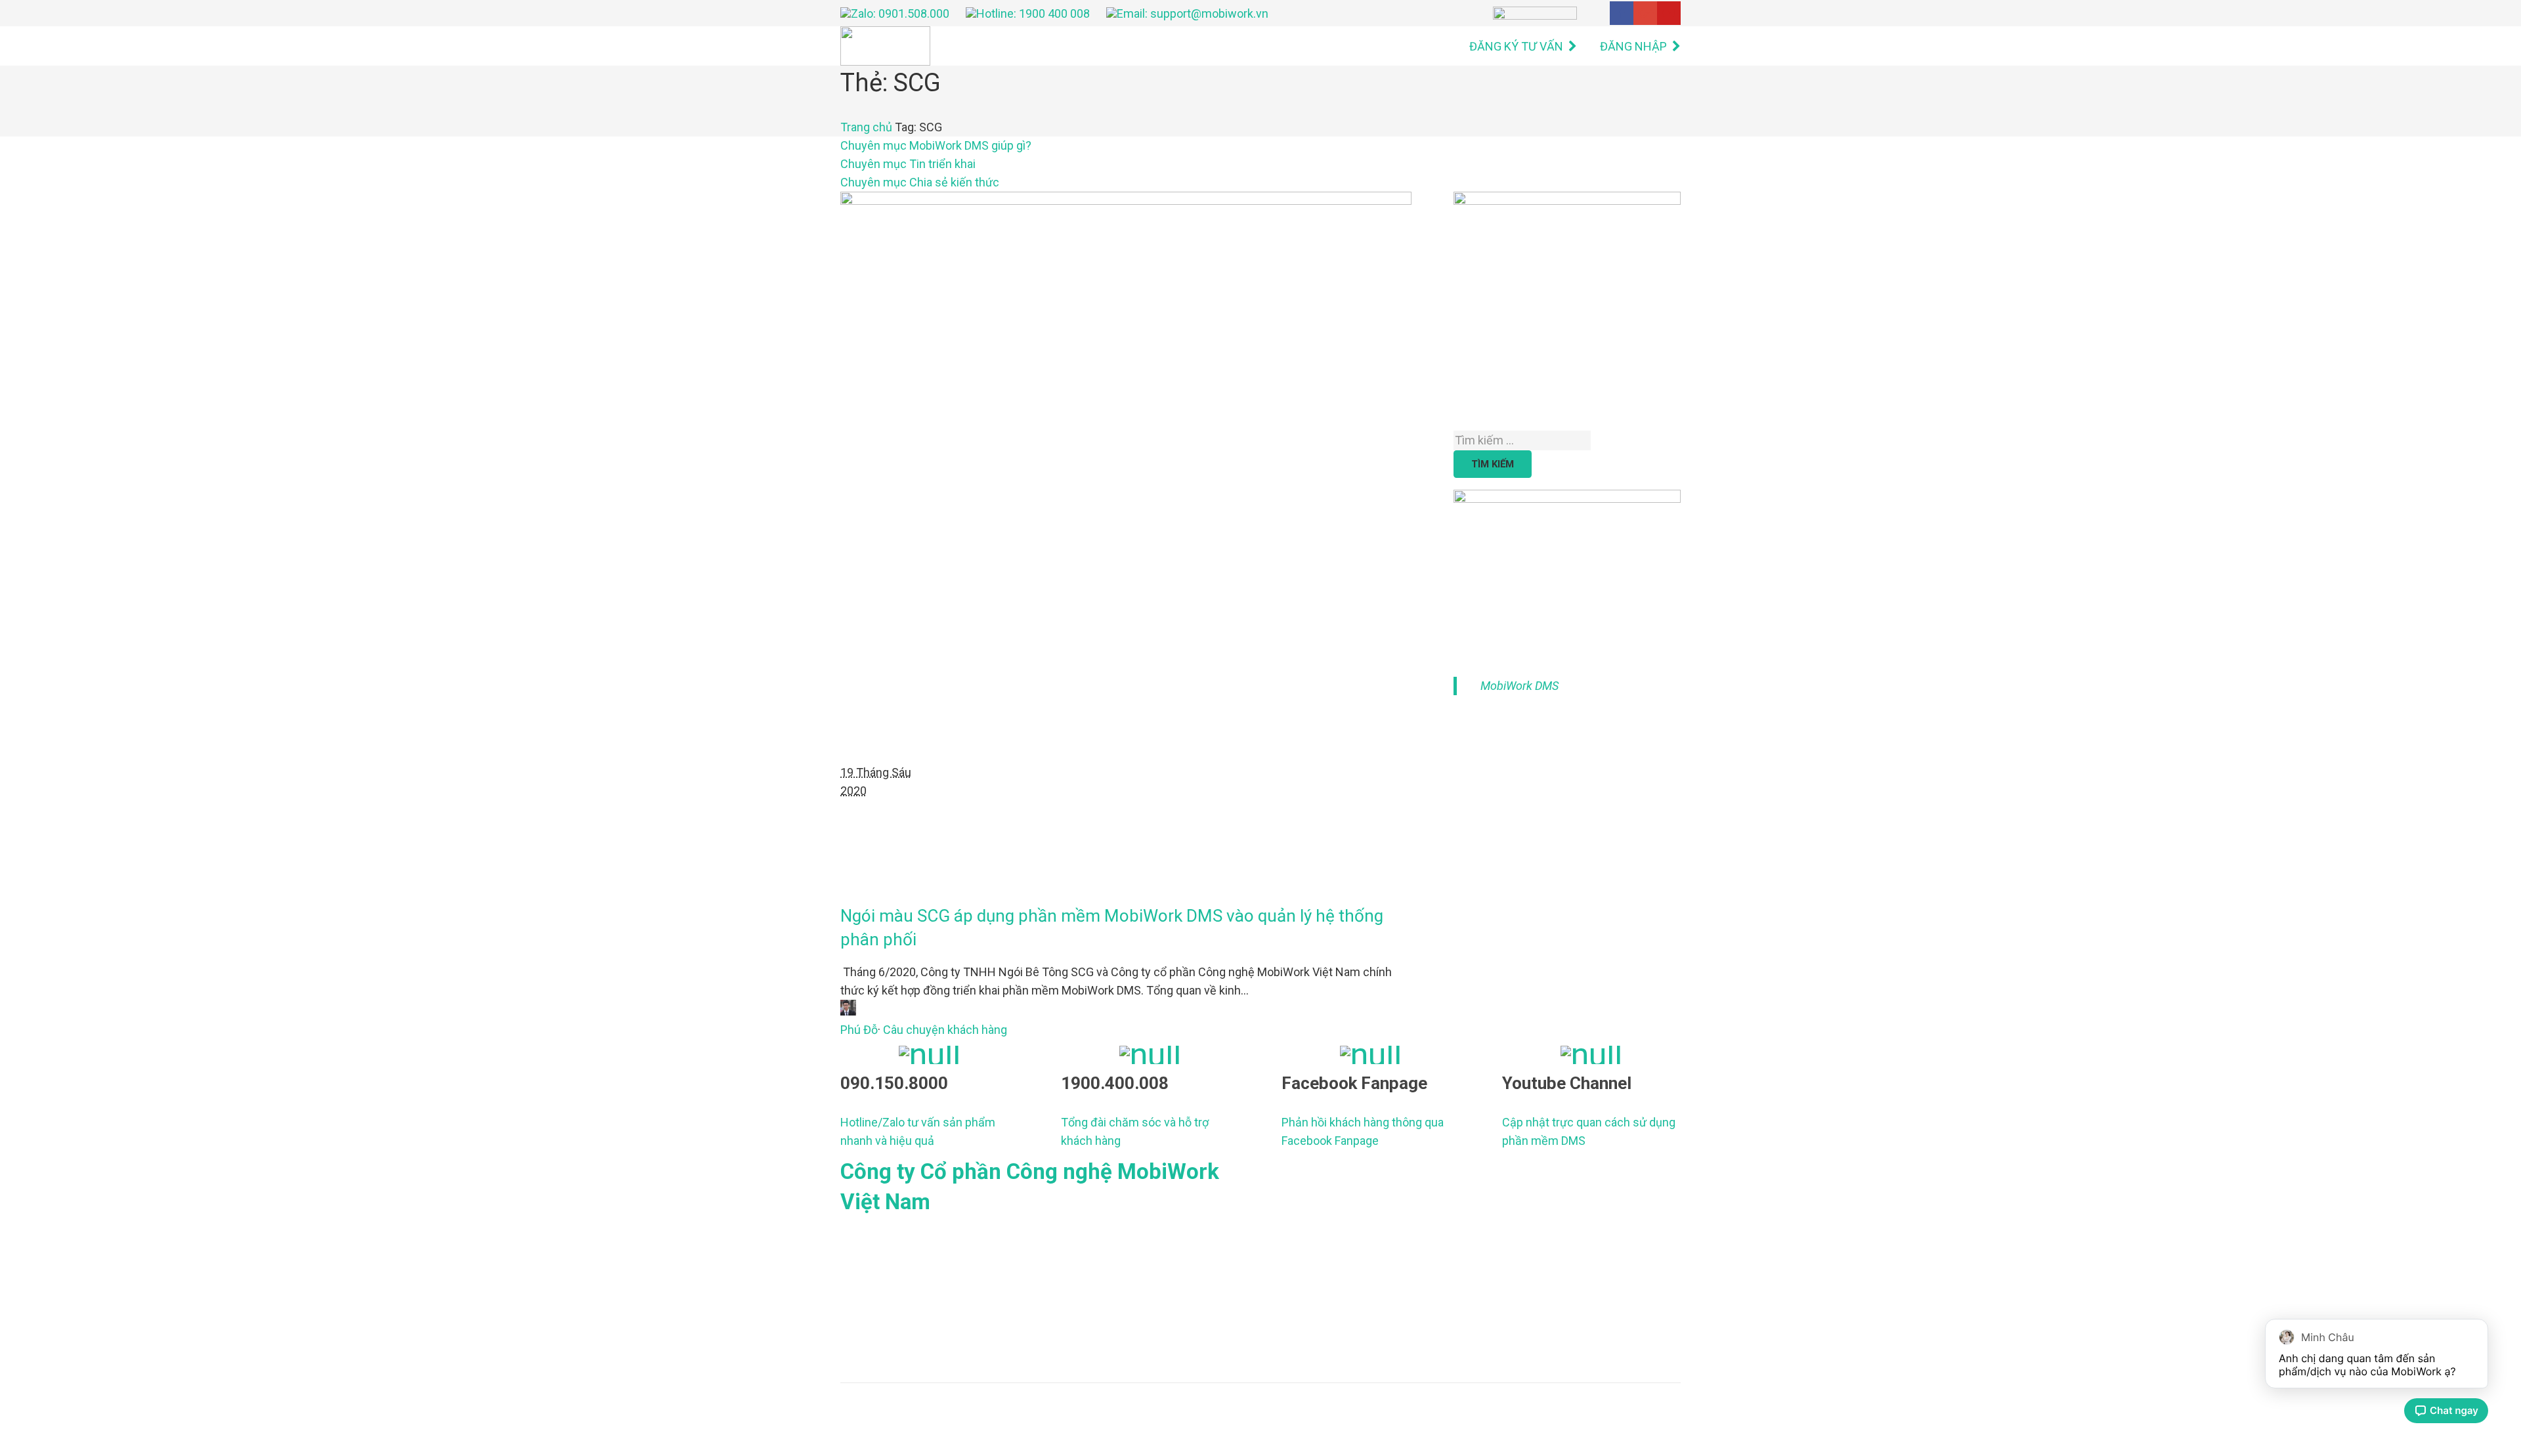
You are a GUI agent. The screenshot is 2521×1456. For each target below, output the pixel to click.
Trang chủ (866, 127)
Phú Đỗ (859, 1030)
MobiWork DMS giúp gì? (936, 145)
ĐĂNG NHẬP (1633, 46)
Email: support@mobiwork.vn (1193, 13)
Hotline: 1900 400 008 (1033, 13)
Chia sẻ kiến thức (920, 182)
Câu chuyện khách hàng (945, 1030)
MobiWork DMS (1519, 686)
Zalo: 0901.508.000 (900, 13)
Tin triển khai (908, 164)
